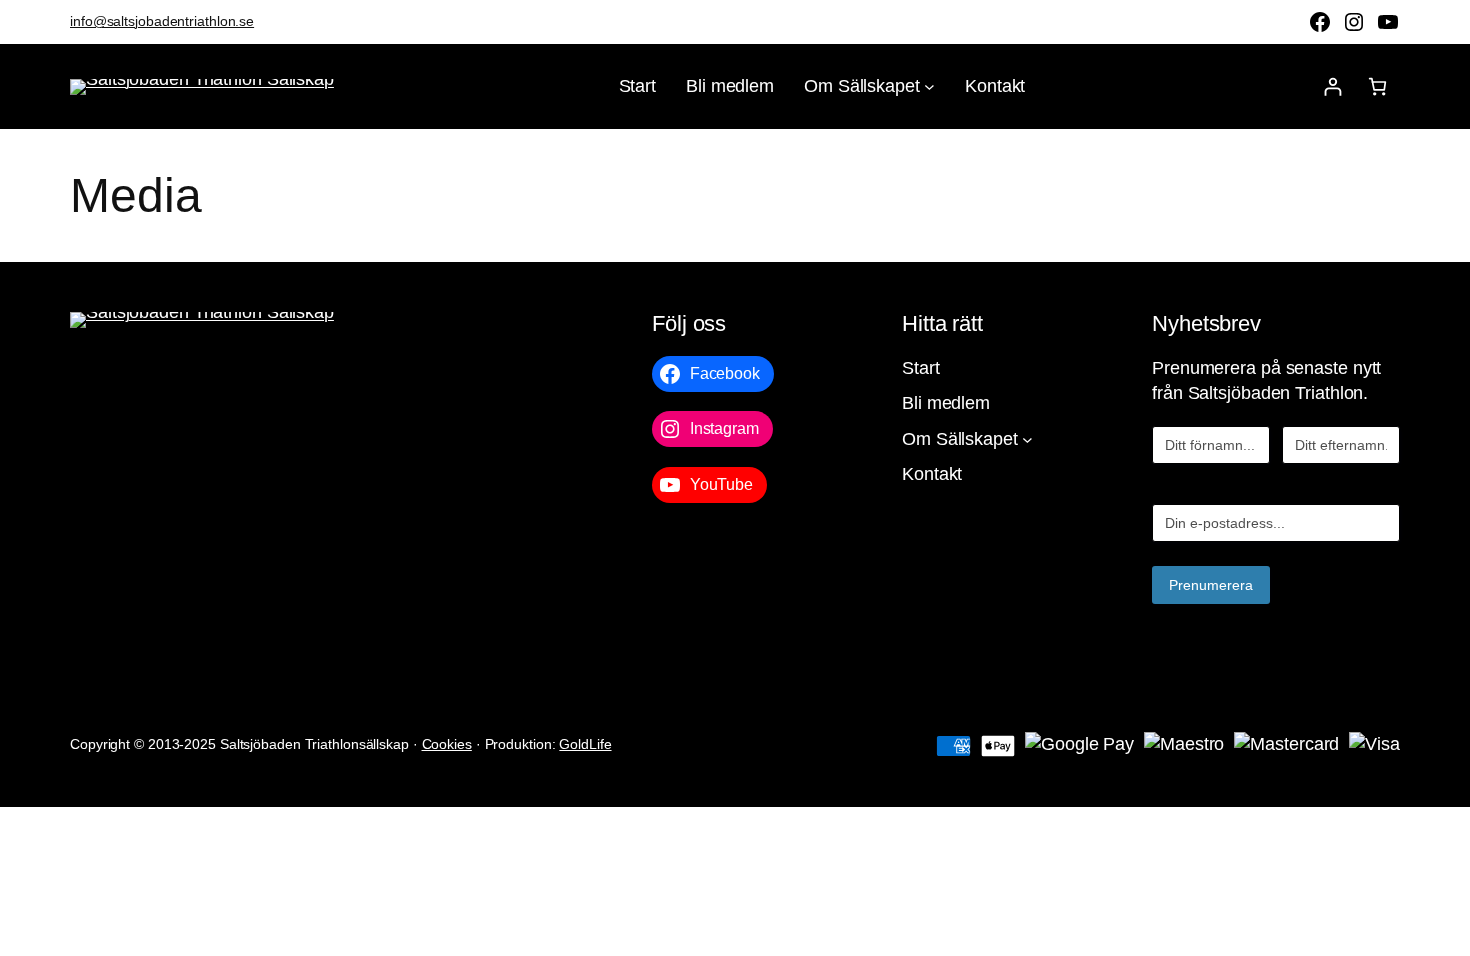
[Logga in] (1332, 86)
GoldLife (585, 744)
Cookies (447, 744)
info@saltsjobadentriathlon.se (162, 21)
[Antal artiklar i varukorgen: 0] (1377, 86)
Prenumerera (1211, 585)
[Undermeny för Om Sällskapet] (929, 86)
